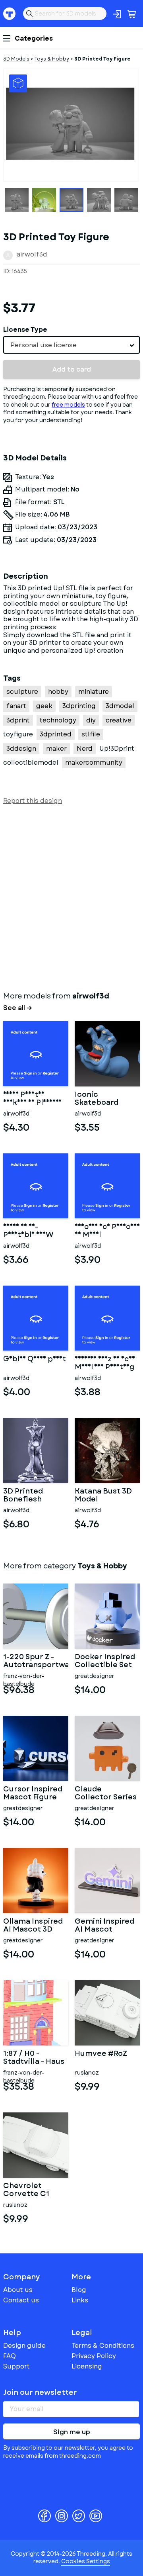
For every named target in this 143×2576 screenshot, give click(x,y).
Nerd (85, 749)
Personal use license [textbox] (43, 345)
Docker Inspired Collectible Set (105, 1661)
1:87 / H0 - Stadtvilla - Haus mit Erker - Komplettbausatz (36, 2058)
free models (68, 405)
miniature (94, 692)
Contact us (21, 2300)
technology (58, 720)
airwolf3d (32, 254)
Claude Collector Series (106, 1793)
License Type (25, 330)
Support (16, 2366)
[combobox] (71, 345)
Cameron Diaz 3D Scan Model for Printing (105, 1363)
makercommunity (94, 762)
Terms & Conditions (103, 2346)
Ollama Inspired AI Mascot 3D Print (33, 1926)
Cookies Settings (86, 2561)
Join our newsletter (40, 2392)
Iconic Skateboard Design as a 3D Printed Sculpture (101, 1099)
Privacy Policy (94, 2356)
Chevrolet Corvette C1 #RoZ (26, 2190)
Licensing (87, 2366)
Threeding (10, 14)
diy (91, 720)
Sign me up (72, 2432)
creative (119, 720)
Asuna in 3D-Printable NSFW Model (28, 1231)
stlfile (91, 734)
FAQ (10, 2356)
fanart (16, 706)
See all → (18, 1008)
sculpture (22, 692)
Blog (79, 2290)
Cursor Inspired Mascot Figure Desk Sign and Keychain (33, 1793)
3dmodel (120, 706)
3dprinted (56, 734)
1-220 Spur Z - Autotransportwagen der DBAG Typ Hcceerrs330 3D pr (36, 1661)
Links (80, 2300)
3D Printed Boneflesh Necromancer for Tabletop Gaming (30, 1495)
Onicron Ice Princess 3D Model (107, 1231)
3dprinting (79, 706)
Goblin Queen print (35, 1360)
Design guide (24, 2346)
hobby (58, 692)
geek (44, 706)
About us (18, 2290)
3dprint (18, 720)
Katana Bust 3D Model (103, 1495)
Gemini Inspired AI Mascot (104, 1926)
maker (56, 749)
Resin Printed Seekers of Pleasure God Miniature (32, 1099)
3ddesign (21, 749)
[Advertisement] (71, 897)
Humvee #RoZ (101, 2054)
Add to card (72, 369)
